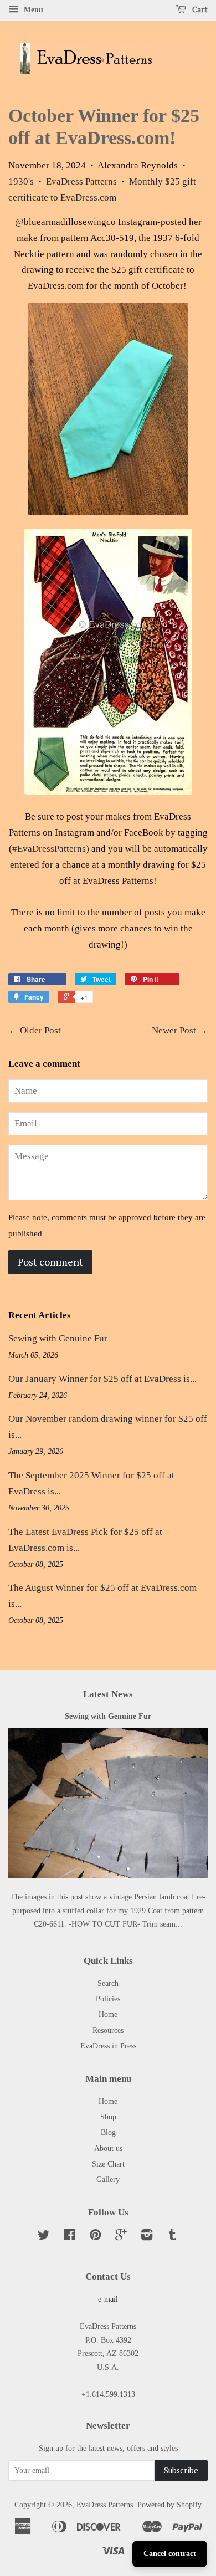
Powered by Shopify (169, 2505)
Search (108, 1983)
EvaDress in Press (108, 2046)
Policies (108, 1999)
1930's (21, 181)
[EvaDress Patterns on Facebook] (70, 2237)
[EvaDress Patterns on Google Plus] (121, 2237)
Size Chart (108, 2164)
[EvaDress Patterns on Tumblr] (172, 2237)
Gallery (108, 2179)
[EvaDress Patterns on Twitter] (44, 2237)
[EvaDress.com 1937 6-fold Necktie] (108, 512)
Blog (108, 2132)
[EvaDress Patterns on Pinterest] (95, 2237)
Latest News (108, 1694)
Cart (199, 9)
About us (108, 2148)
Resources (108, 2030)
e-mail (108, 2299)
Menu (32, 10)
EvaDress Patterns (81, 181)
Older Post (40, 1030)
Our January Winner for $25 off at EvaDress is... (102, 1379)
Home (108, 2014)
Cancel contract (170, 2554)
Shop (108, 2117)
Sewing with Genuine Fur (58, 1338)
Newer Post (174, 1030)
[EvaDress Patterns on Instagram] (147, 2237)
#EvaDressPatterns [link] (49, 849)
